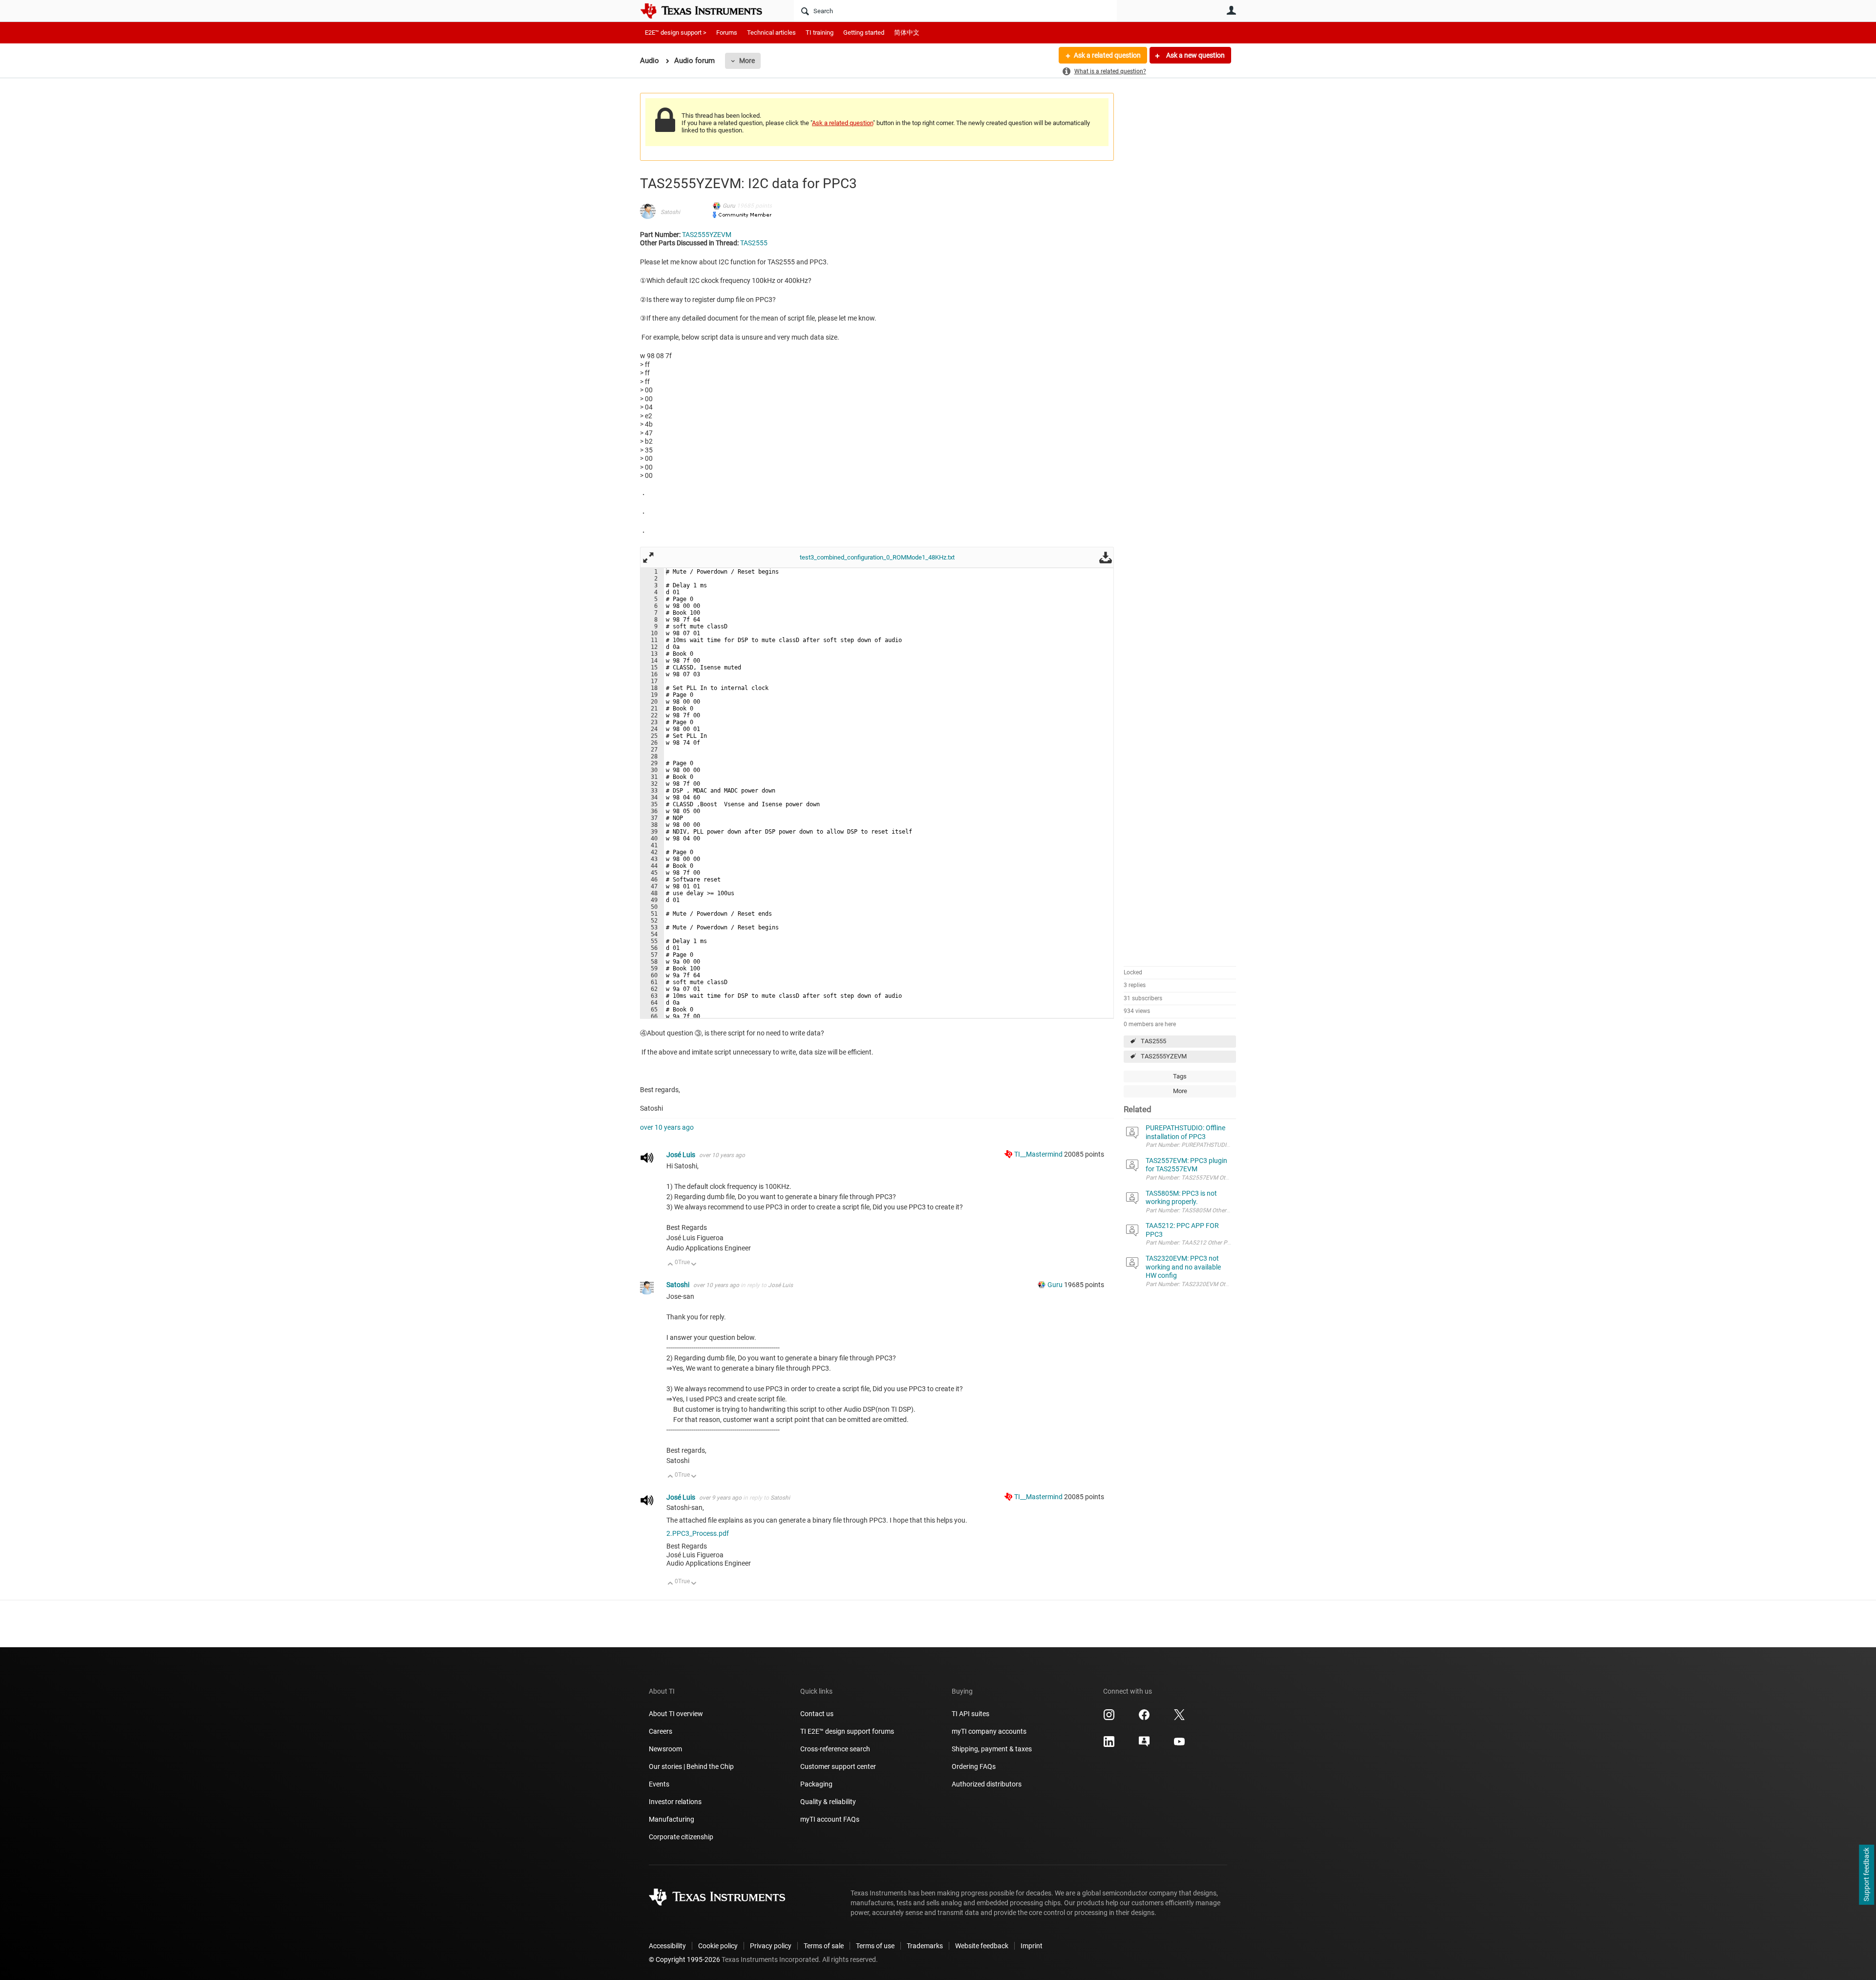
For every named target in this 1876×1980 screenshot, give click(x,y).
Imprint (1032, 1946)
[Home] (708, 11)
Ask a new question (1195, 55)
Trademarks (925, 1946)
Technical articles (771, 32)
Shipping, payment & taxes (992, 1749)
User (1231, 10)
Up (671, 1265)
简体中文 (907, 32)
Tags (1180, 1076)
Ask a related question (1107, 55)
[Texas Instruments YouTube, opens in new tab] (1179, 1745)
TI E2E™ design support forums (847, 1731)
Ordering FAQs (974, 1766)
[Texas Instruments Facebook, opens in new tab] (1144, 1718)
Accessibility (667, 1946)
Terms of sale (824, 1946)
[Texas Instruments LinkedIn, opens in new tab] (1109, 1745)
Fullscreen (648, 558)
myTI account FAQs (830, 1819)
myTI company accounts (989, 1731)
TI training (820, 32)
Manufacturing (672, 1819)
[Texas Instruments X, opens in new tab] (1179, 1718)
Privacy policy (771, 1946)
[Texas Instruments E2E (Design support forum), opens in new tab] (1144, 1745)
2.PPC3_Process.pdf (698, 1533)
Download (1106, 558)
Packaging (816, 1784)
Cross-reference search (835, 1749)
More (747, 61)
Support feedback (1866, 1875)
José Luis (682, 1155)
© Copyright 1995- (684, 1959)
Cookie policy (718, 1946)
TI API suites (970, 1714)
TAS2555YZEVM (1164, 1056)
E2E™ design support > (676, 32)
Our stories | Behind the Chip (691, 1766)
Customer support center (838, 1766)
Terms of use (875, 1946)
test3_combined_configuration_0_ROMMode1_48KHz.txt (877, 557)
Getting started (864, 32)
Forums (727, 32)
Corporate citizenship (681, 1837)
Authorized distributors (987, 1784)
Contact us (817, 1714)
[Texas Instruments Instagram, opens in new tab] (1109, 1718)
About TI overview (676, 1714)
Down (694, 1265)
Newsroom (665, 1749)
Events (659, 1784)
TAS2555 (1153, 1041)
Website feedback (982, 1946)
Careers (661, 1731)
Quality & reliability (828, 1802)
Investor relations (675, 1802)
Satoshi (670, 212)
